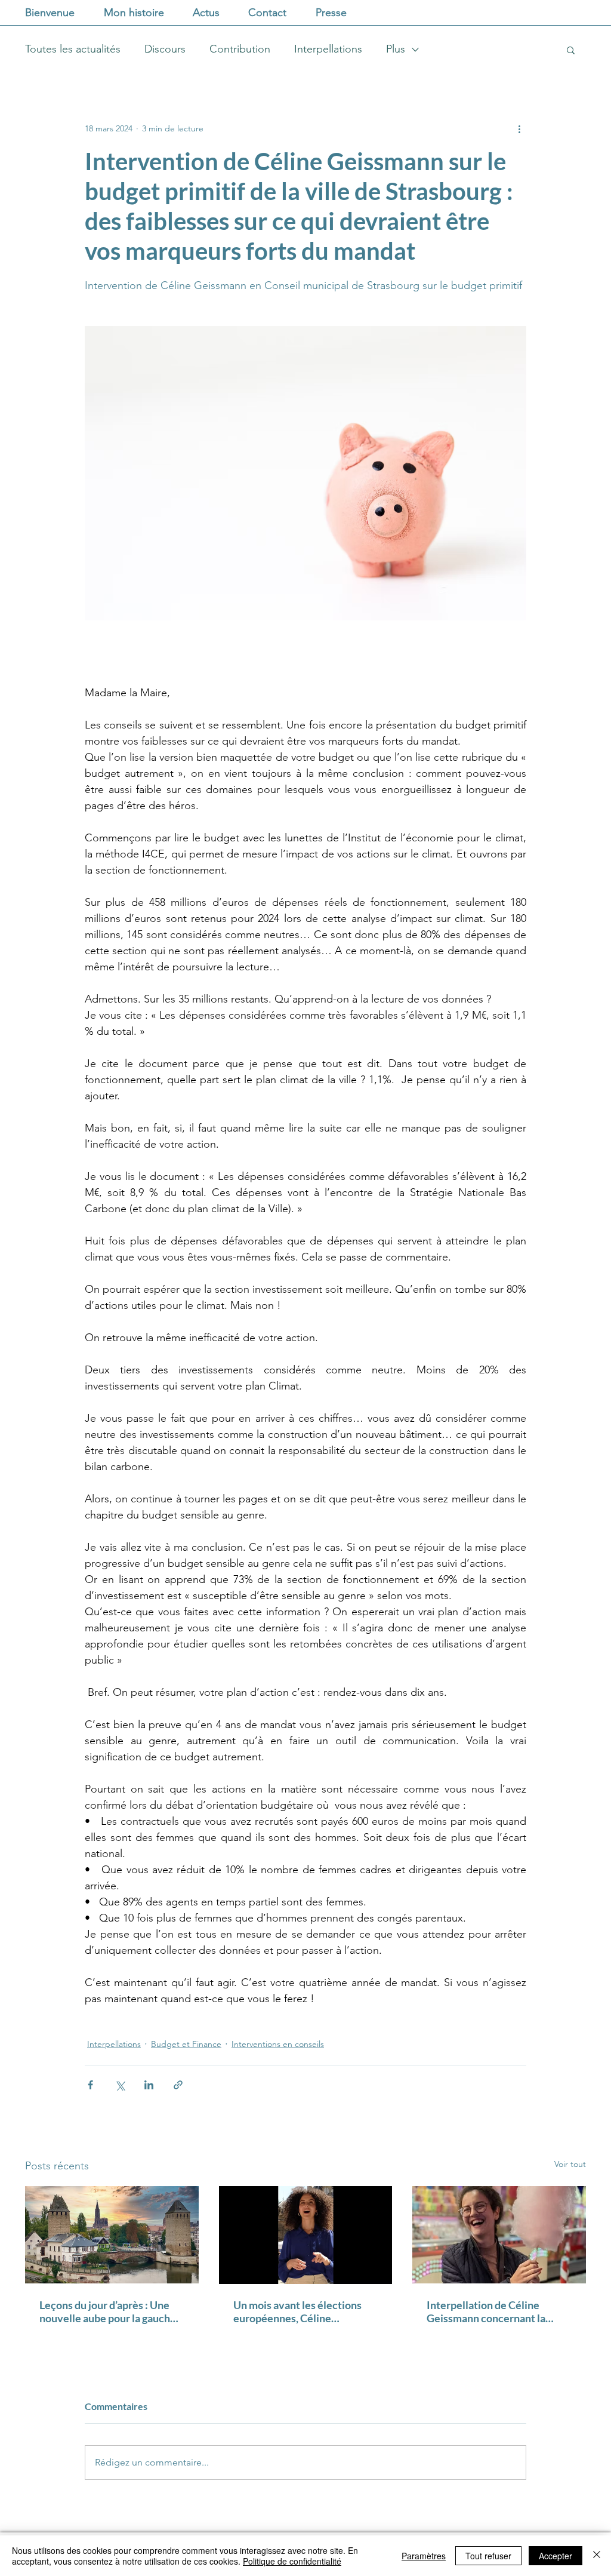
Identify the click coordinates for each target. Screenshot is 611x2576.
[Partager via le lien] (178, 2085)
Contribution (240, 49)
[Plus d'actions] (519, 128)
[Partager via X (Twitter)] (120, 2085)
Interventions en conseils (278, 2044)
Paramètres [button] (424, 2556)
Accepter (556, 2556)
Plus (396, 49)
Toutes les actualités (73, 49)
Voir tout (570, 2164)
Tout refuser (488, 2556)
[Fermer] (597, 2556)
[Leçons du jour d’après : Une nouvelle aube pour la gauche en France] (112, 2235)
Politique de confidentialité (292, 2561)
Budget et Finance (186, 2044)
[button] (571, 50)
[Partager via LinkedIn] (149, 2085)
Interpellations (328, 49)
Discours (165, 49)
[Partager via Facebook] (90, 2085)
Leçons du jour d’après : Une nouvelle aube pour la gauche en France (108, 2311)
